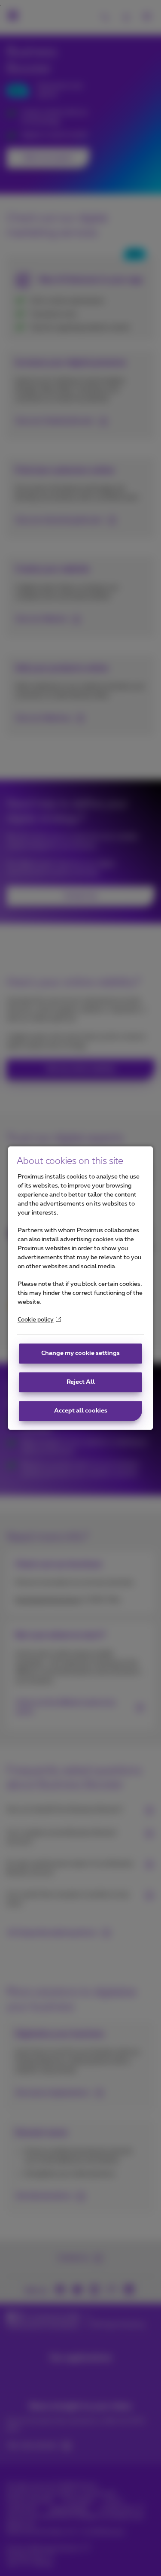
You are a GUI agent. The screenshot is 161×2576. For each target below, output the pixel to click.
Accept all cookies (81, 1411)
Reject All (81, 1382)
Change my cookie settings (80, 1353)
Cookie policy (36, 1320)
